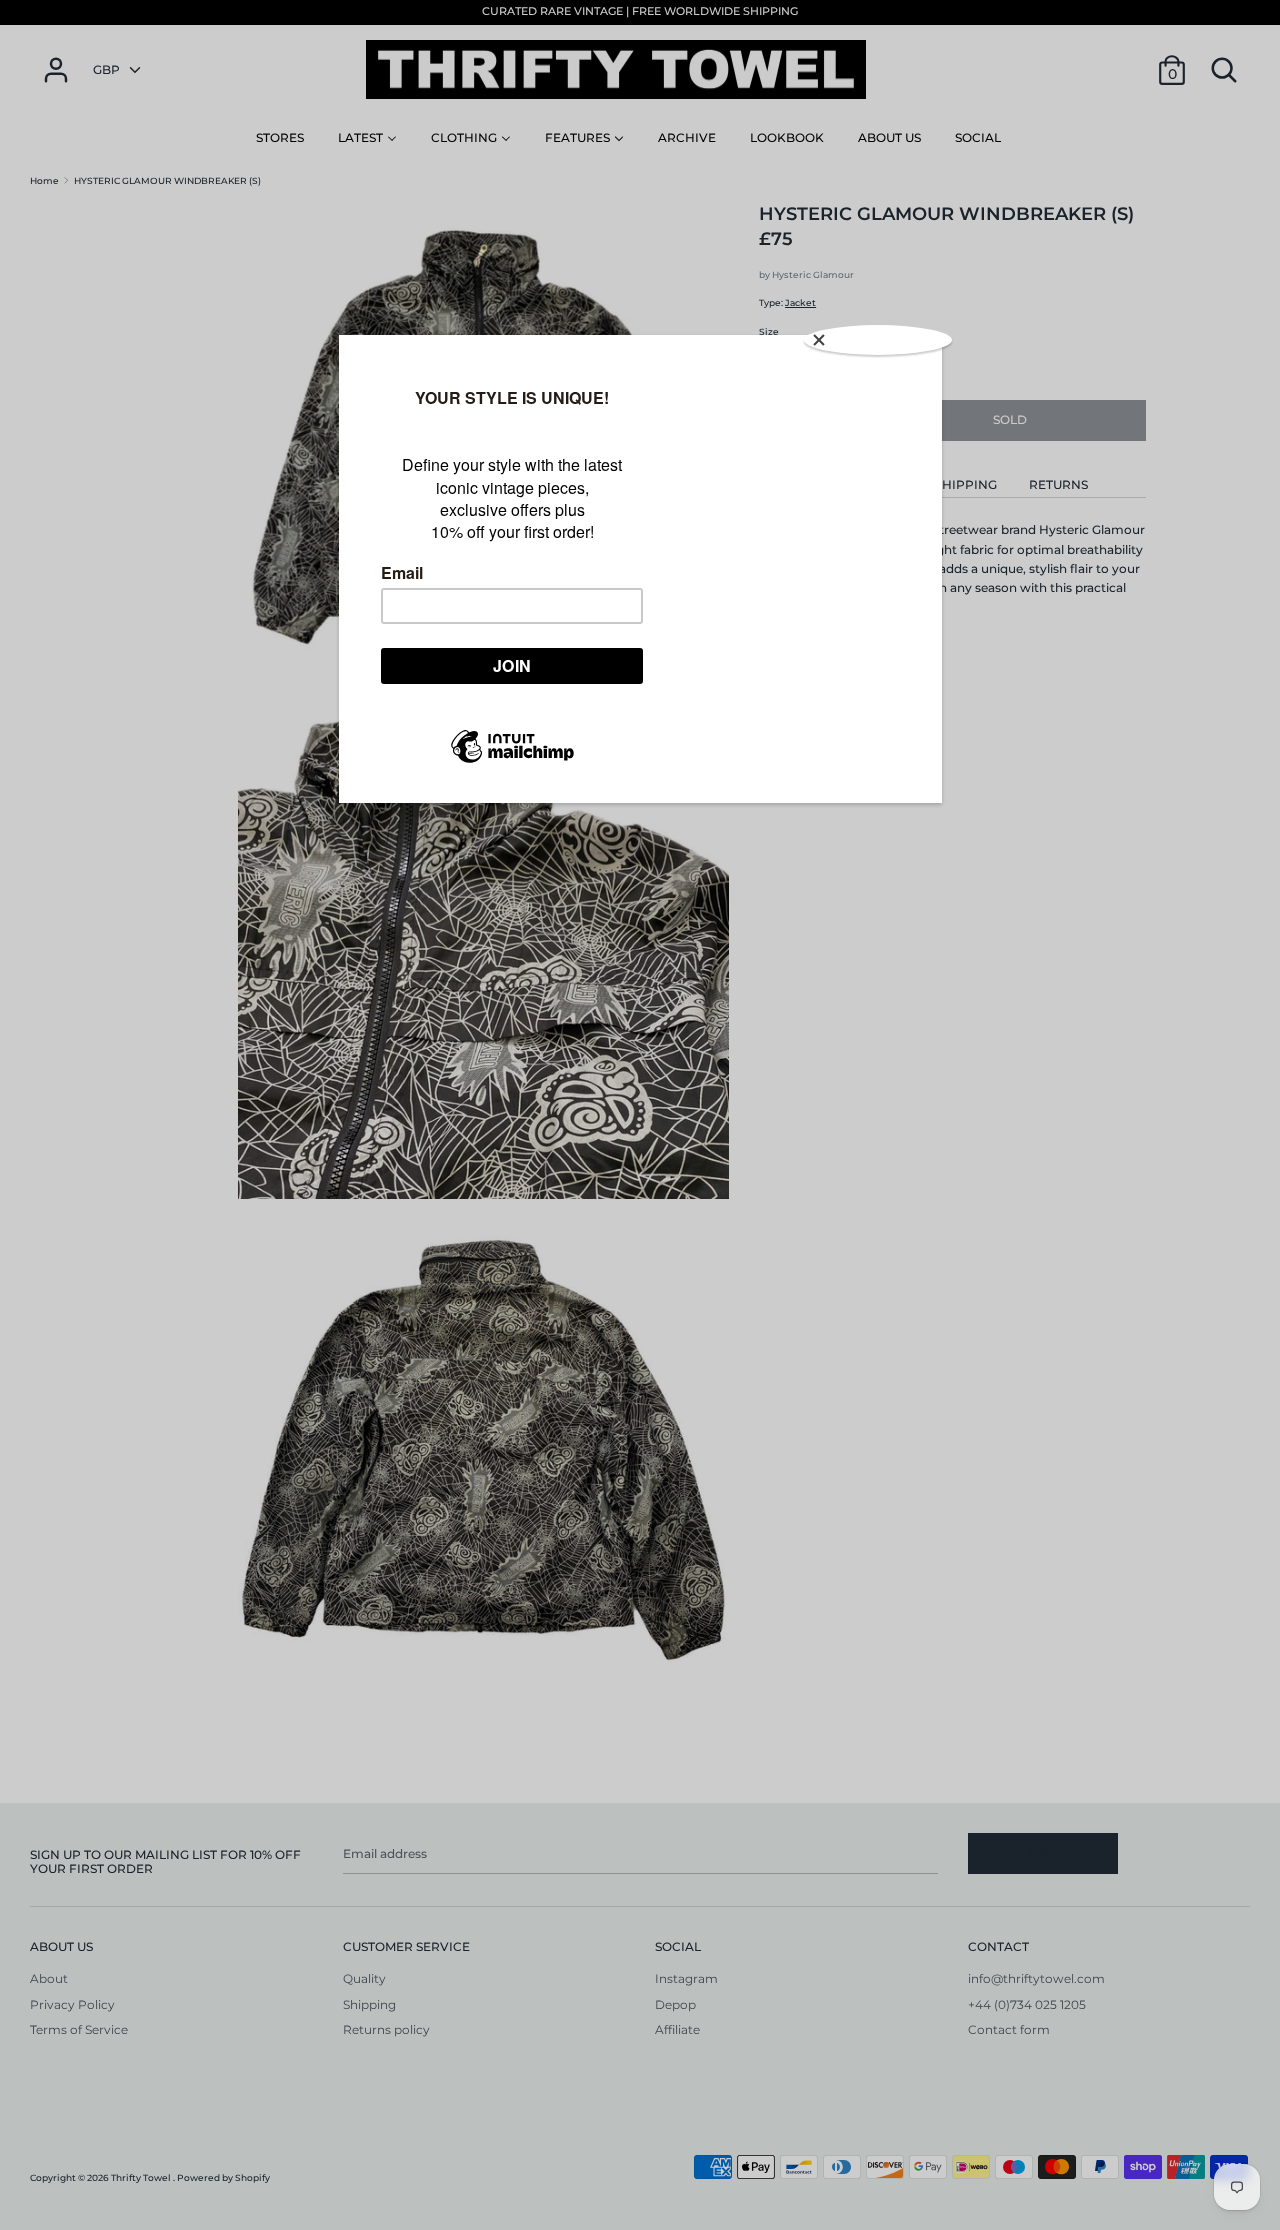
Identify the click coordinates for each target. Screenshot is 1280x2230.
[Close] (878, 340)
